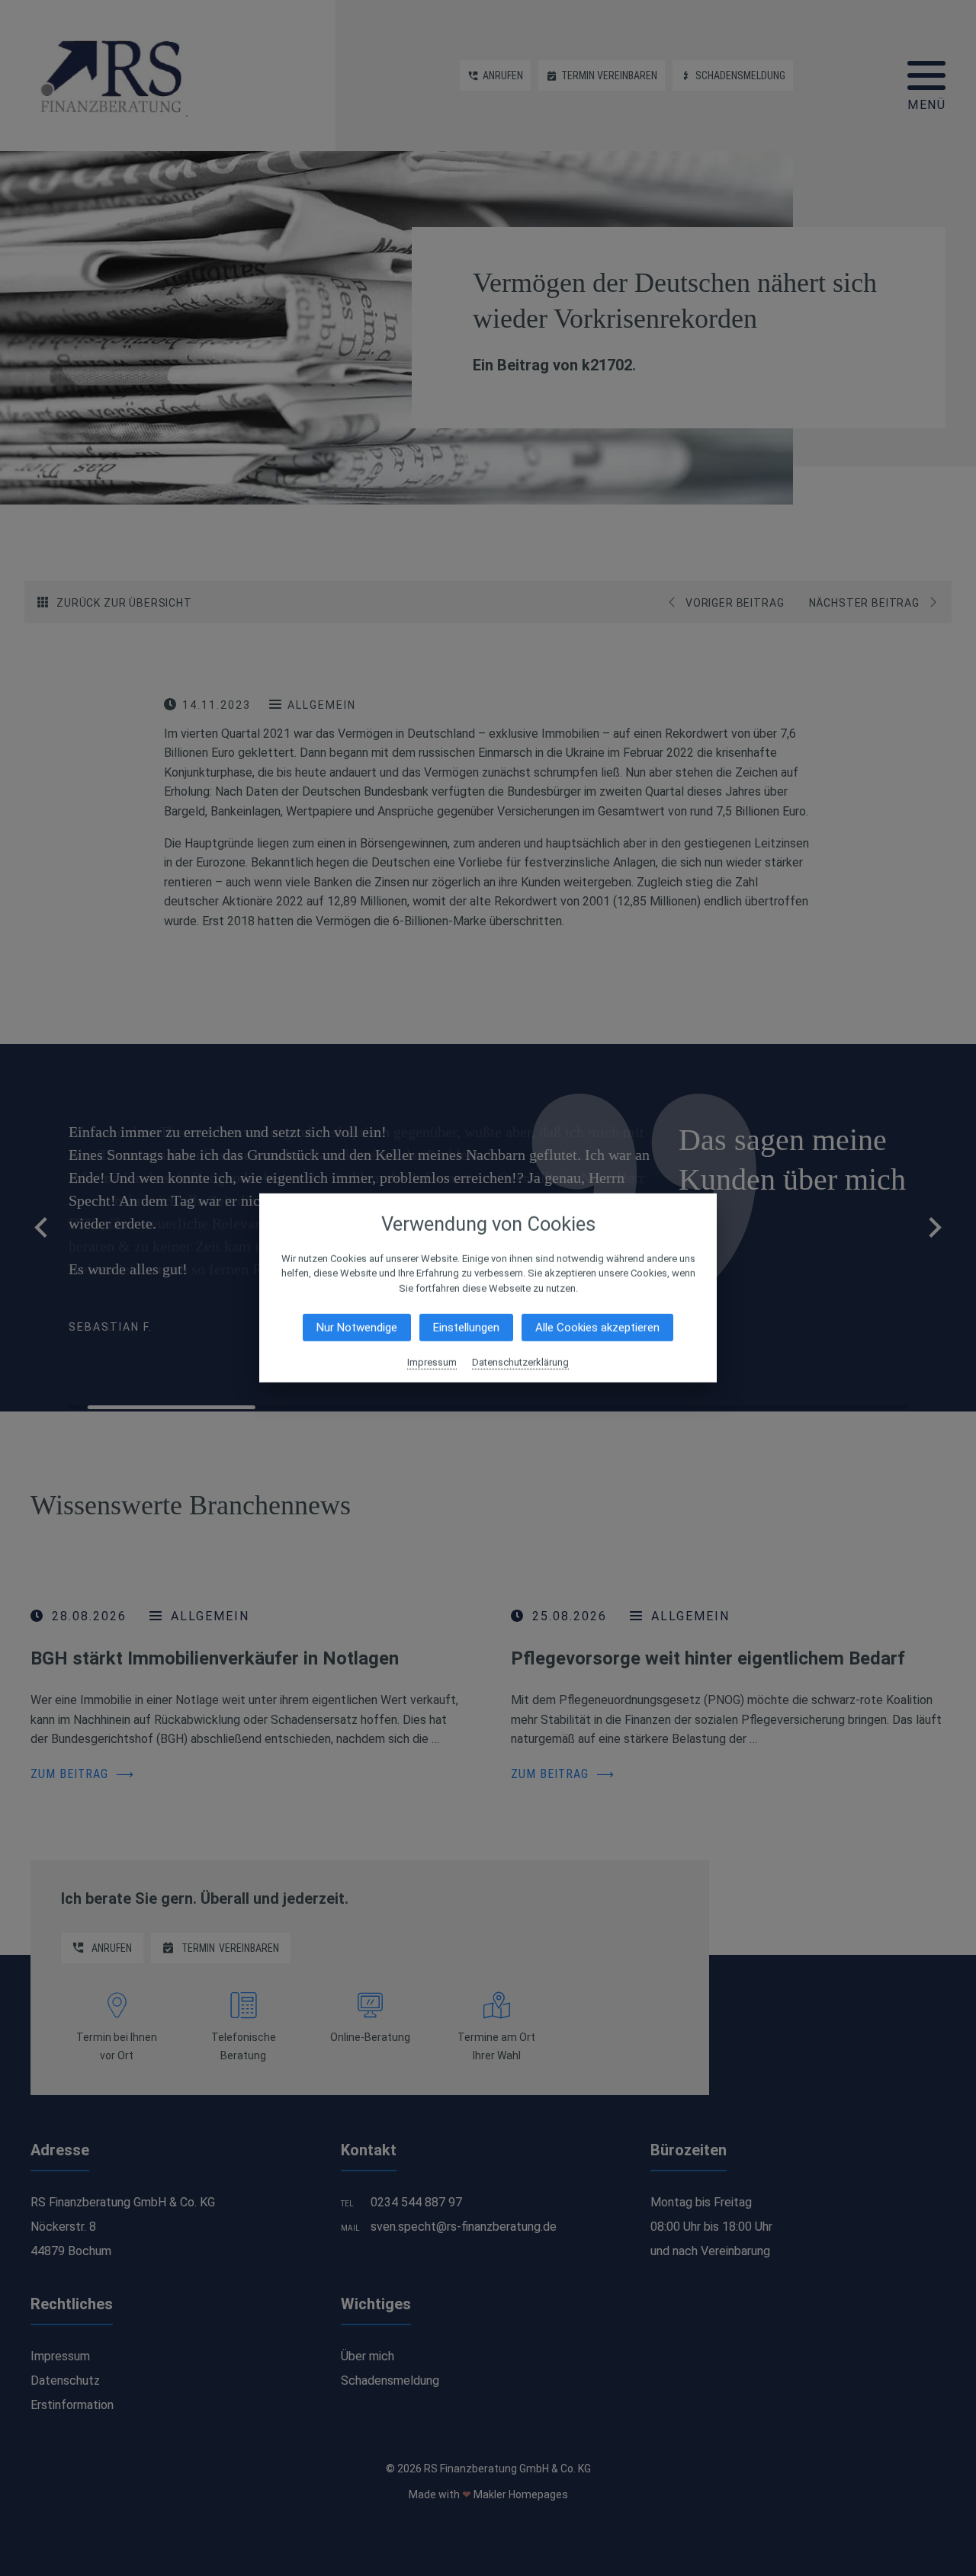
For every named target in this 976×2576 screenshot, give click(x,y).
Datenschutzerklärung (520, 1362)
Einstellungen (466, 1328)
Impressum (432, 1362)
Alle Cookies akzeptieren (597, 1328)
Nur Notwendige (357, 1328)
